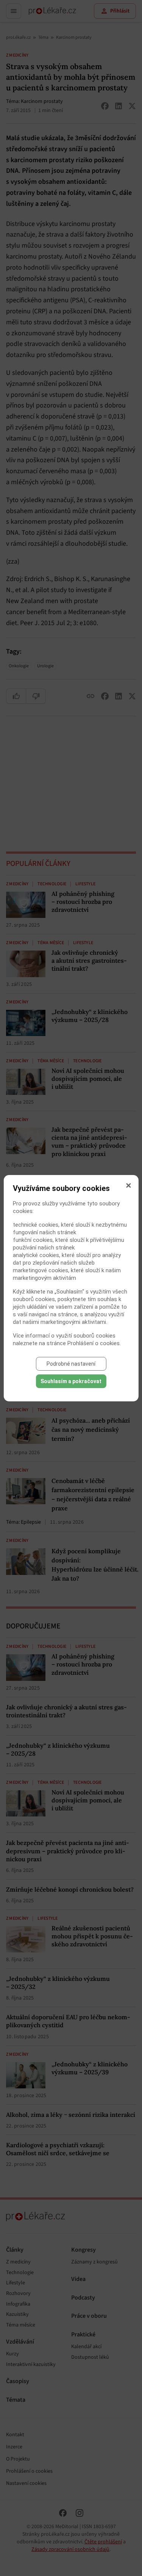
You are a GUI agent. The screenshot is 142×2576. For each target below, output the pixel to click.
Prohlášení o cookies (94, 1343)
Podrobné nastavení (71, 1364)
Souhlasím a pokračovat (71, 1381)
